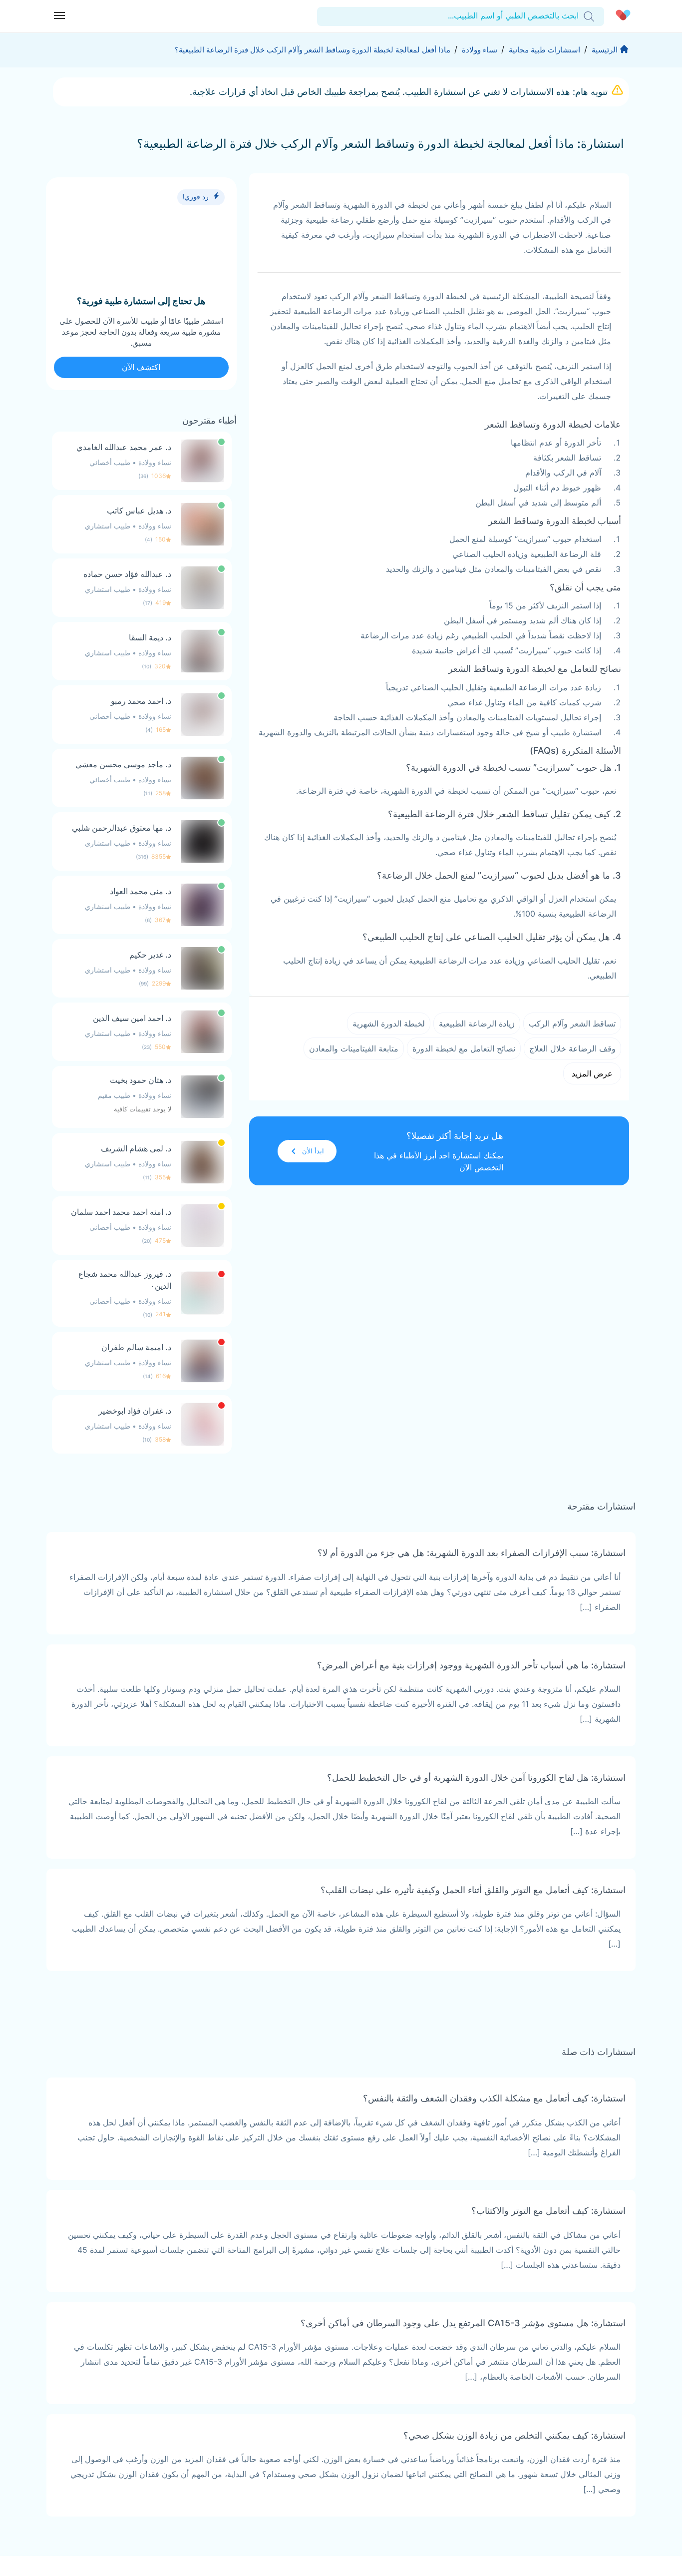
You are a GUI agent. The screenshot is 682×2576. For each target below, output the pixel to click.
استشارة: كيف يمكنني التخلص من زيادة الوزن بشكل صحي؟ (514, 2435)
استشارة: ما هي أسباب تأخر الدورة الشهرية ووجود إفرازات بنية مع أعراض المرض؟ (471, 1665)
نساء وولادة (480, 50)
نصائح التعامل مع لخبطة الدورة (464, 1048)
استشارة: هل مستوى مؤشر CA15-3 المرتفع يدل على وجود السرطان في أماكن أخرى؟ (463, 2323)
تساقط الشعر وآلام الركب (572, 1024)
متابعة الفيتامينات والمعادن (354, 1048)
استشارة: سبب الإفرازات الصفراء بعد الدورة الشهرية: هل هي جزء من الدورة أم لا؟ (472, 1553)
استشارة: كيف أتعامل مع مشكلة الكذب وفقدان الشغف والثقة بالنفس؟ (494, 2098)
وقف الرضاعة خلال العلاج (572, 1048)
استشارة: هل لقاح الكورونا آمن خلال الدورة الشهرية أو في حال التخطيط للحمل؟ (476, 1778)
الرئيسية (605, 50)
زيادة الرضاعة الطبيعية (477, 1024)
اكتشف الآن (141, 367)
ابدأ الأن (313, 1151)
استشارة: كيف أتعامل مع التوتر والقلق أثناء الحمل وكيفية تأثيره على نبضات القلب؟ (473, 1890)
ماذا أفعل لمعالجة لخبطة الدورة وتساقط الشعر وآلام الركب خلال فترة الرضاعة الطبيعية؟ (313, 50)
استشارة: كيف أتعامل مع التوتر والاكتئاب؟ (548, 2211)
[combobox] (577, 16)
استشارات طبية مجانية (544, 50)
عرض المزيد (592, 1073)
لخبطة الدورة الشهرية (389, 1024)
